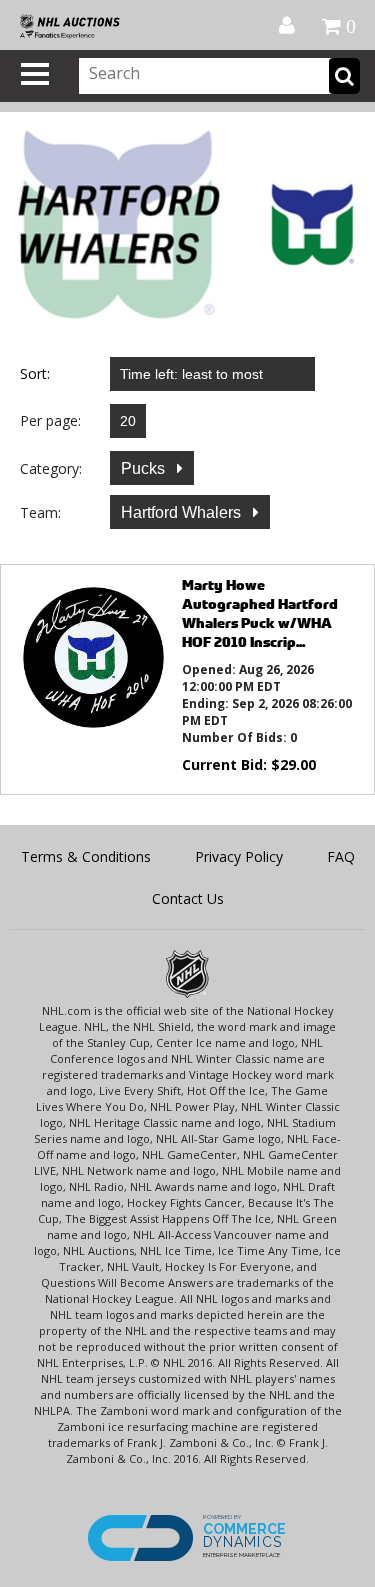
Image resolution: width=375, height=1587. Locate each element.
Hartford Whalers (183, 512)
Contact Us (188, 898)
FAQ (341, 856)
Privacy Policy (239, 856)
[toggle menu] (35, 74)
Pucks (145, 468)
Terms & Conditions (86, 856)
